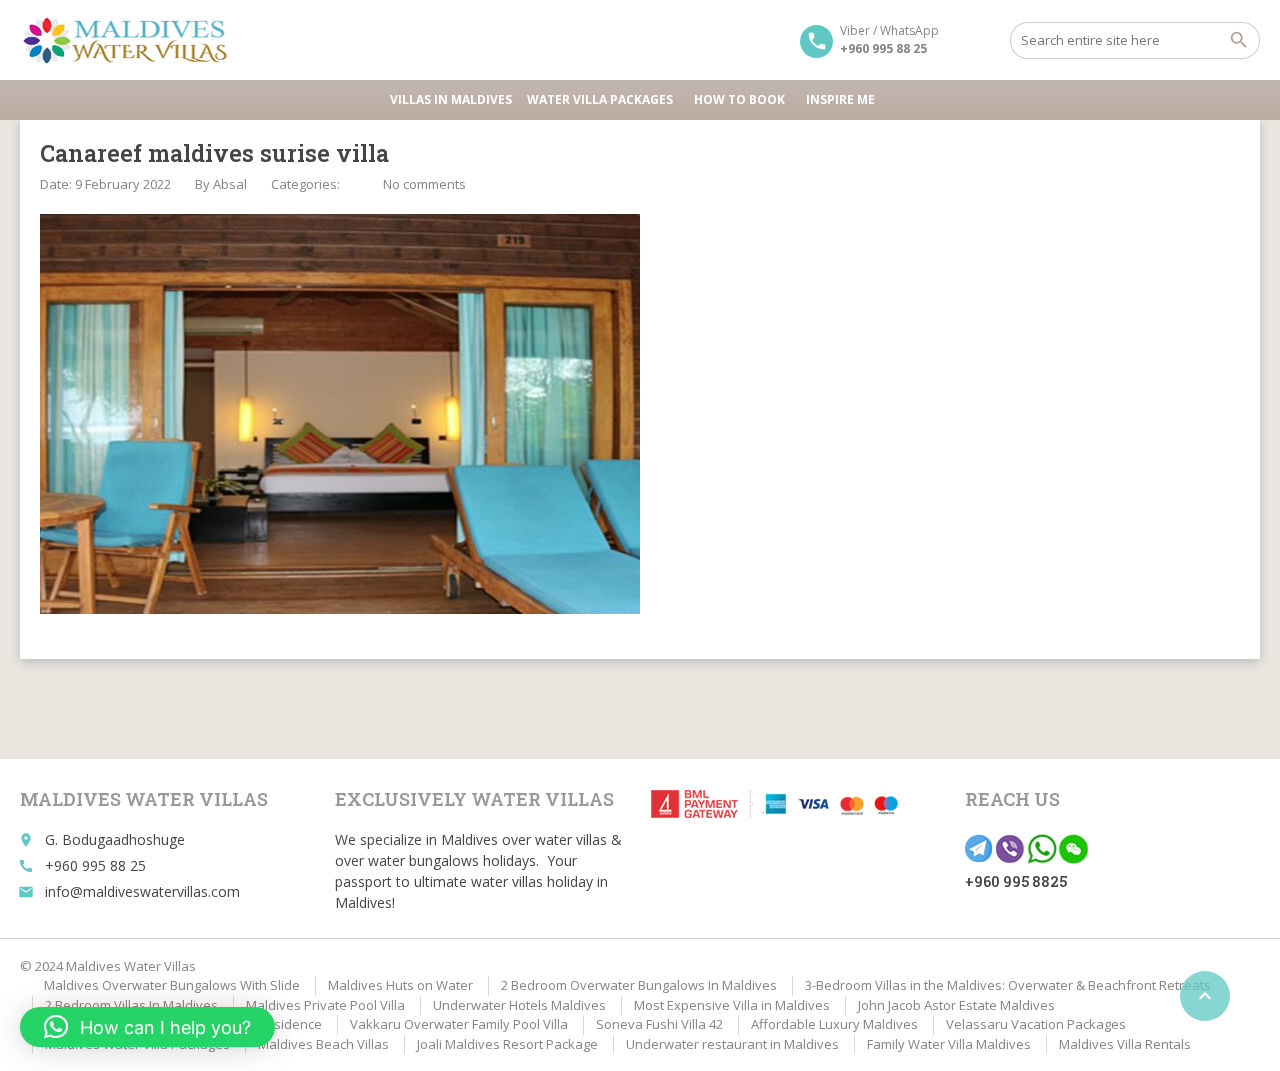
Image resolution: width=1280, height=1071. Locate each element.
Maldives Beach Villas (323, 1044)
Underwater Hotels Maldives (519, 1005)
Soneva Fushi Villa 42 (659, 1024)
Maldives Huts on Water (400, 985)
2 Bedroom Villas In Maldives (131, 1005)
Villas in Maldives (451, 99)
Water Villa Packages (600, 99)
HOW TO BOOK (739, 99)
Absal (230, 184)
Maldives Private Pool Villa (325, 1005)
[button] (147, 1027)
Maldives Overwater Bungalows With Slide (172, 985)
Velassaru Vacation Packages (1036, 1024)
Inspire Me (840, 99)
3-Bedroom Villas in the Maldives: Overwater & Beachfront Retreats (1008, 985)
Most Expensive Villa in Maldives (732, 1005)
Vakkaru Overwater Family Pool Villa (459, 1024)
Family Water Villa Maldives (949, 1044)
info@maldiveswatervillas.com (142, 891)
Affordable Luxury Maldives (834, 1024)
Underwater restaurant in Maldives (732, 1044)
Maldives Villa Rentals (1125, 1044)
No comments (424, 184)
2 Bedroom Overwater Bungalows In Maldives (639, 985)
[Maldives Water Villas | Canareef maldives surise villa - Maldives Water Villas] (132, 40)
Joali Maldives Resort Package (507, 1044)
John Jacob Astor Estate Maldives (956, 1005)
